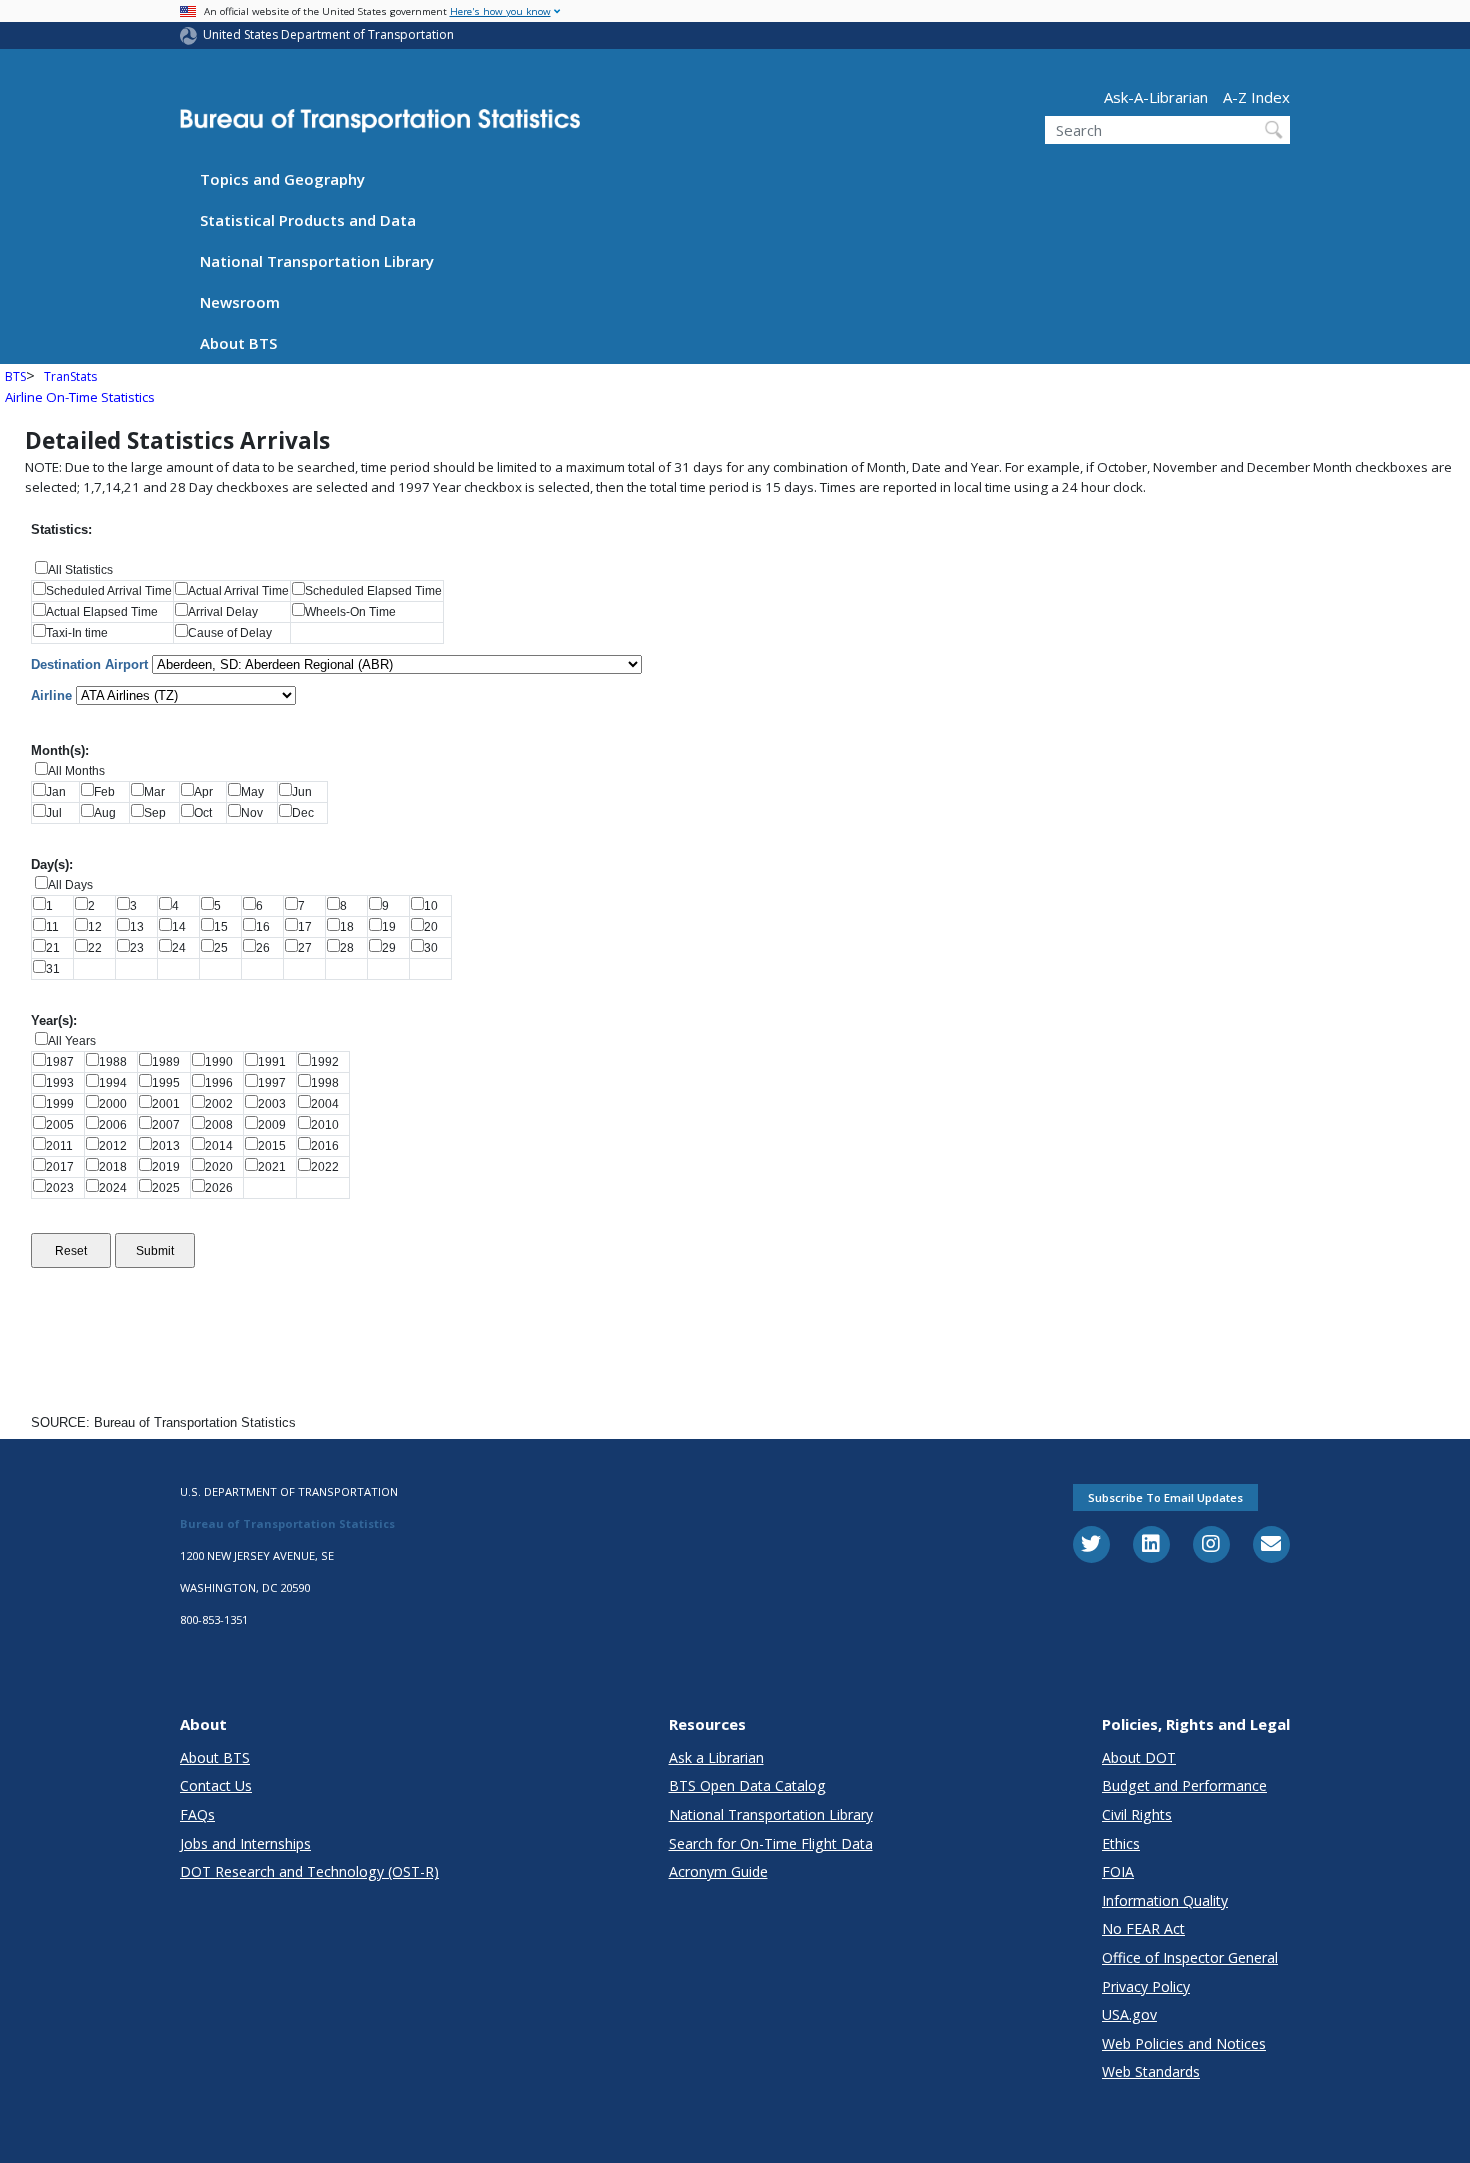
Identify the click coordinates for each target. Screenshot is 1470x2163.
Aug (111, 813)
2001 (170, 1104)
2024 (117, 1188)
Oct (209, 813)
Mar (160, 792)
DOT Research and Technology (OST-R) (309, 1871)
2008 (223, 1125)
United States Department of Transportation (328, 34)
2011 (64, 1146)
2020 (223, 1167)
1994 (117, 1083)
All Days (70, 885)
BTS (15, 376)
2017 (64, 1167)
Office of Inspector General (1190, 1957)
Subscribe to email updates (1165, 1497)
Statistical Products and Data (308, 220)
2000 (117, 1104)
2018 (117, 1167)
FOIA (1118, 1871)
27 (311, 948)
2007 (170, 1125)
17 (311, 927)
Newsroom (240, 302)
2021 (276, 1167)
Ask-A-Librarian (1156, 97)
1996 (223, 1083)
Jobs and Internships (245, 1843)
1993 (64, 1083)
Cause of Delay (230, 633)
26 (269, 948)
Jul (60, 813)
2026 (223, 1188)
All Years (72, 1041)
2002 (223, 1104)
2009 (276, 1125)
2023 (64, 1188)
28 (353, 948)
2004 (329, 1104)
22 (101, 948)
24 (185, 948)
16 (269, 927)
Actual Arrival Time (238, 591)
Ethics (1121, 1843)
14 (185, 927)
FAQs (197, 1814)
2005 (64, 1125)
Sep (161, 813)
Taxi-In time (77, 633)
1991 (276, 1062)
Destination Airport (89, 664)
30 (437, 948)
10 (437, 906)
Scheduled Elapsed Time (373, 591)
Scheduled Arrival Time (109, 591)
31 (59, 969)
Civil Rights (1137, 1814)
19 (395, 927)
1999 (64, 1104)
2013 (170, 1146)
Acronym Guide (718, 1871)
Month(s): (60, 750)
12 (101, 927)
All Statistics (80, 570)
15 (227, 927)
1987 (64, 1062)
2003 (276, 1104)
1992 (329, 1062)
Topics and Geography (282, 179)
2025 (170, 1188)
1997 (276, 1083)
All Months (76, 771)
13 (143, 927)
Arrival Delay (223, 612)
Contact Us (216, 1785)
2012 (117, 1146)
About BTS (238, 343)
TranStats (70, 376)
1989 (170, 1062)
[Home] (380, 127)
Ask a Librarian (716, 1757)
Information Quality (1165, 1900)
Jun (308, 792)
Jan (62, 792)
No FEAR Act (1143, 1928)
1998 (329, 1083)
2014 (223, 1146)
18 (353, 927)
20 (437, 927)
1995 (170, 1083)
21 (59, 948)
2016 (329, 1146)
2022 (329, 1167)
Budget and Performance (1184, 1785)
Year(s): (54, 1020)
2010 (329, 1125)
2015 (276, 1146)
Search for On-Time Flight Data (771, 1843)
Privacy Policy (1146, 1986)
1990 (223, 1062)
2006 (117, 1125)
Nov (258, 813)
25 (227, 948)
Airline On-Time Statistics (80, 397)
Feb (110, 792)
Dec (309, 813)
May (258, 792)
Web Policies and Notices (1184, 2043)
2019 (170, 1167)
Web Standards (1151, 2071)
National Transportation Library (317, 261)
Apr (209, 792)
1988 (117, 1062)
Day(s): (52, 864)
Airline (51, 695)
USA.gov (1129, 2014)
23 (143, 948)
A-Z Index (1256, 97)
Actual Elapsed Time (102, 612)
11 (58, 927)
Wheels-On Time (350, 612)
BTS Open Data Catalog (747, 1785)
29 (395, 948)
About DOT (1139, 1757)
